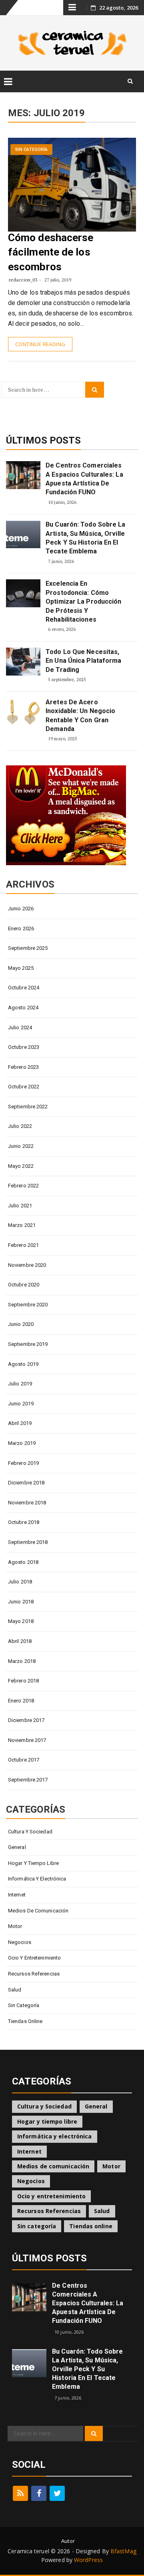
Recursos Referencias (34, 1974)
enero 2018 (21, 1701)
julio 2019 (20, 1384)
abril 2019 (20, 1423)
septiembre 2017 (28, 1780)
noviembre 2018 (27, 1503)
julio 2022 (20, 1126)
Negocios (20, 1942)
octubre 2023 (24, 1047)
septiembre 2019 (28, 1344)
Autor (68, 2541)
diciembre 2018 (26, 1483)
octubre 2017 (24, 1760)
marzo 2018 (22, 1661)
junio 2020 (21, 1324)
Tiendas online (25, 2021)
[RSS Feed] (20, 2493)
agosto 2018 (23, 1562)
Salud (15, 1990)
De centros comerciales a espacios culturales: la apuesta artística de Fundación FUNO (84, 479)
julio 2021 (20, 1206)
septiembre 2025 (28, 948)
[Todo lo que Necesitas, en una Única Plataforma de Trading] (23, 662)
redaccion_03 (23, 280)
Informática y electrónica (37, 1879)
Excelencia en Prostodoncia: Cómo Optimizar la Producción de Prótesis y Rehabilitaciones (83, 601)
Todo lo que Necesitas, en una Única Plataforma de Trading (83, 661)
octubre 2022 (24, 1087)
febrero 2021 (23, 1245)
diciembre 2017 (26, 1720)
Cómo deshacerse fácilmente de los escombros (51, 252)
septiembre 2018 (28, 1542)
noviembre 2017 (27, 1740)
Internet (17, 1895)
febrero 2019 (23, 1463)
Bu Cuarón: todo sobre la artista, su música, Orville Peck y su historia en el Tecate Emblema (85, 538)
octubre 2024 (24, 988)
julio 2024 (20, 1027)
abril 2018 (20, 1641)
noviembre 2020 (27, 1265)
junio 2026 (21, 909)
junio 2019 (21, 1404)
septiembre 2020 (28, 1305)
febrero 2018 (23, 1681)
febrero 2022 (23, 1186)
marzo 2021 (22, 1225)
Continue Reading (40, 344)
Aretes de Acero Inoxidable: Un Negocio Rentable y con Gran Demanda (80, 715)
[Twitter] (57, 2493)
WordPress (88, 2560)
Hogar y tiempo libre (33, 1863)
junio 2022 (21, 1146)
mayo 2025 (21, 968)
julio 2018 (20, 1582)
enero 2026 (21, 928)
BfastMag (123, 2551)
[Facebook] (39, 2493)
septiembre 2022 (28, 1107)
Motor (15, 1926)
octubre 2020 (24, 1285)
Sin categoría (31, 150)
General (17, 1847)
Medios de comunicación (38, 1911)
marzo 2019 (22, 1443)
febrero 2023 (23, 1067)
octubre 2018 (24, 1522)
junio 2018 (21, 1602)
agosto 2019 (23, 1364)
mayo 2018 (21, 1621)
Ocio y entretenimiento (34, 1958)
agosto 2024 (23, 1008)
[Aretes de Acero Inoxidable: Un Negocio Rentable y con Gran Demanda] (23, 712)
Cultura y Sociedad (30, 1832)
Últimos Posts (43, 440)
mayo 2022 (21, 1166)
